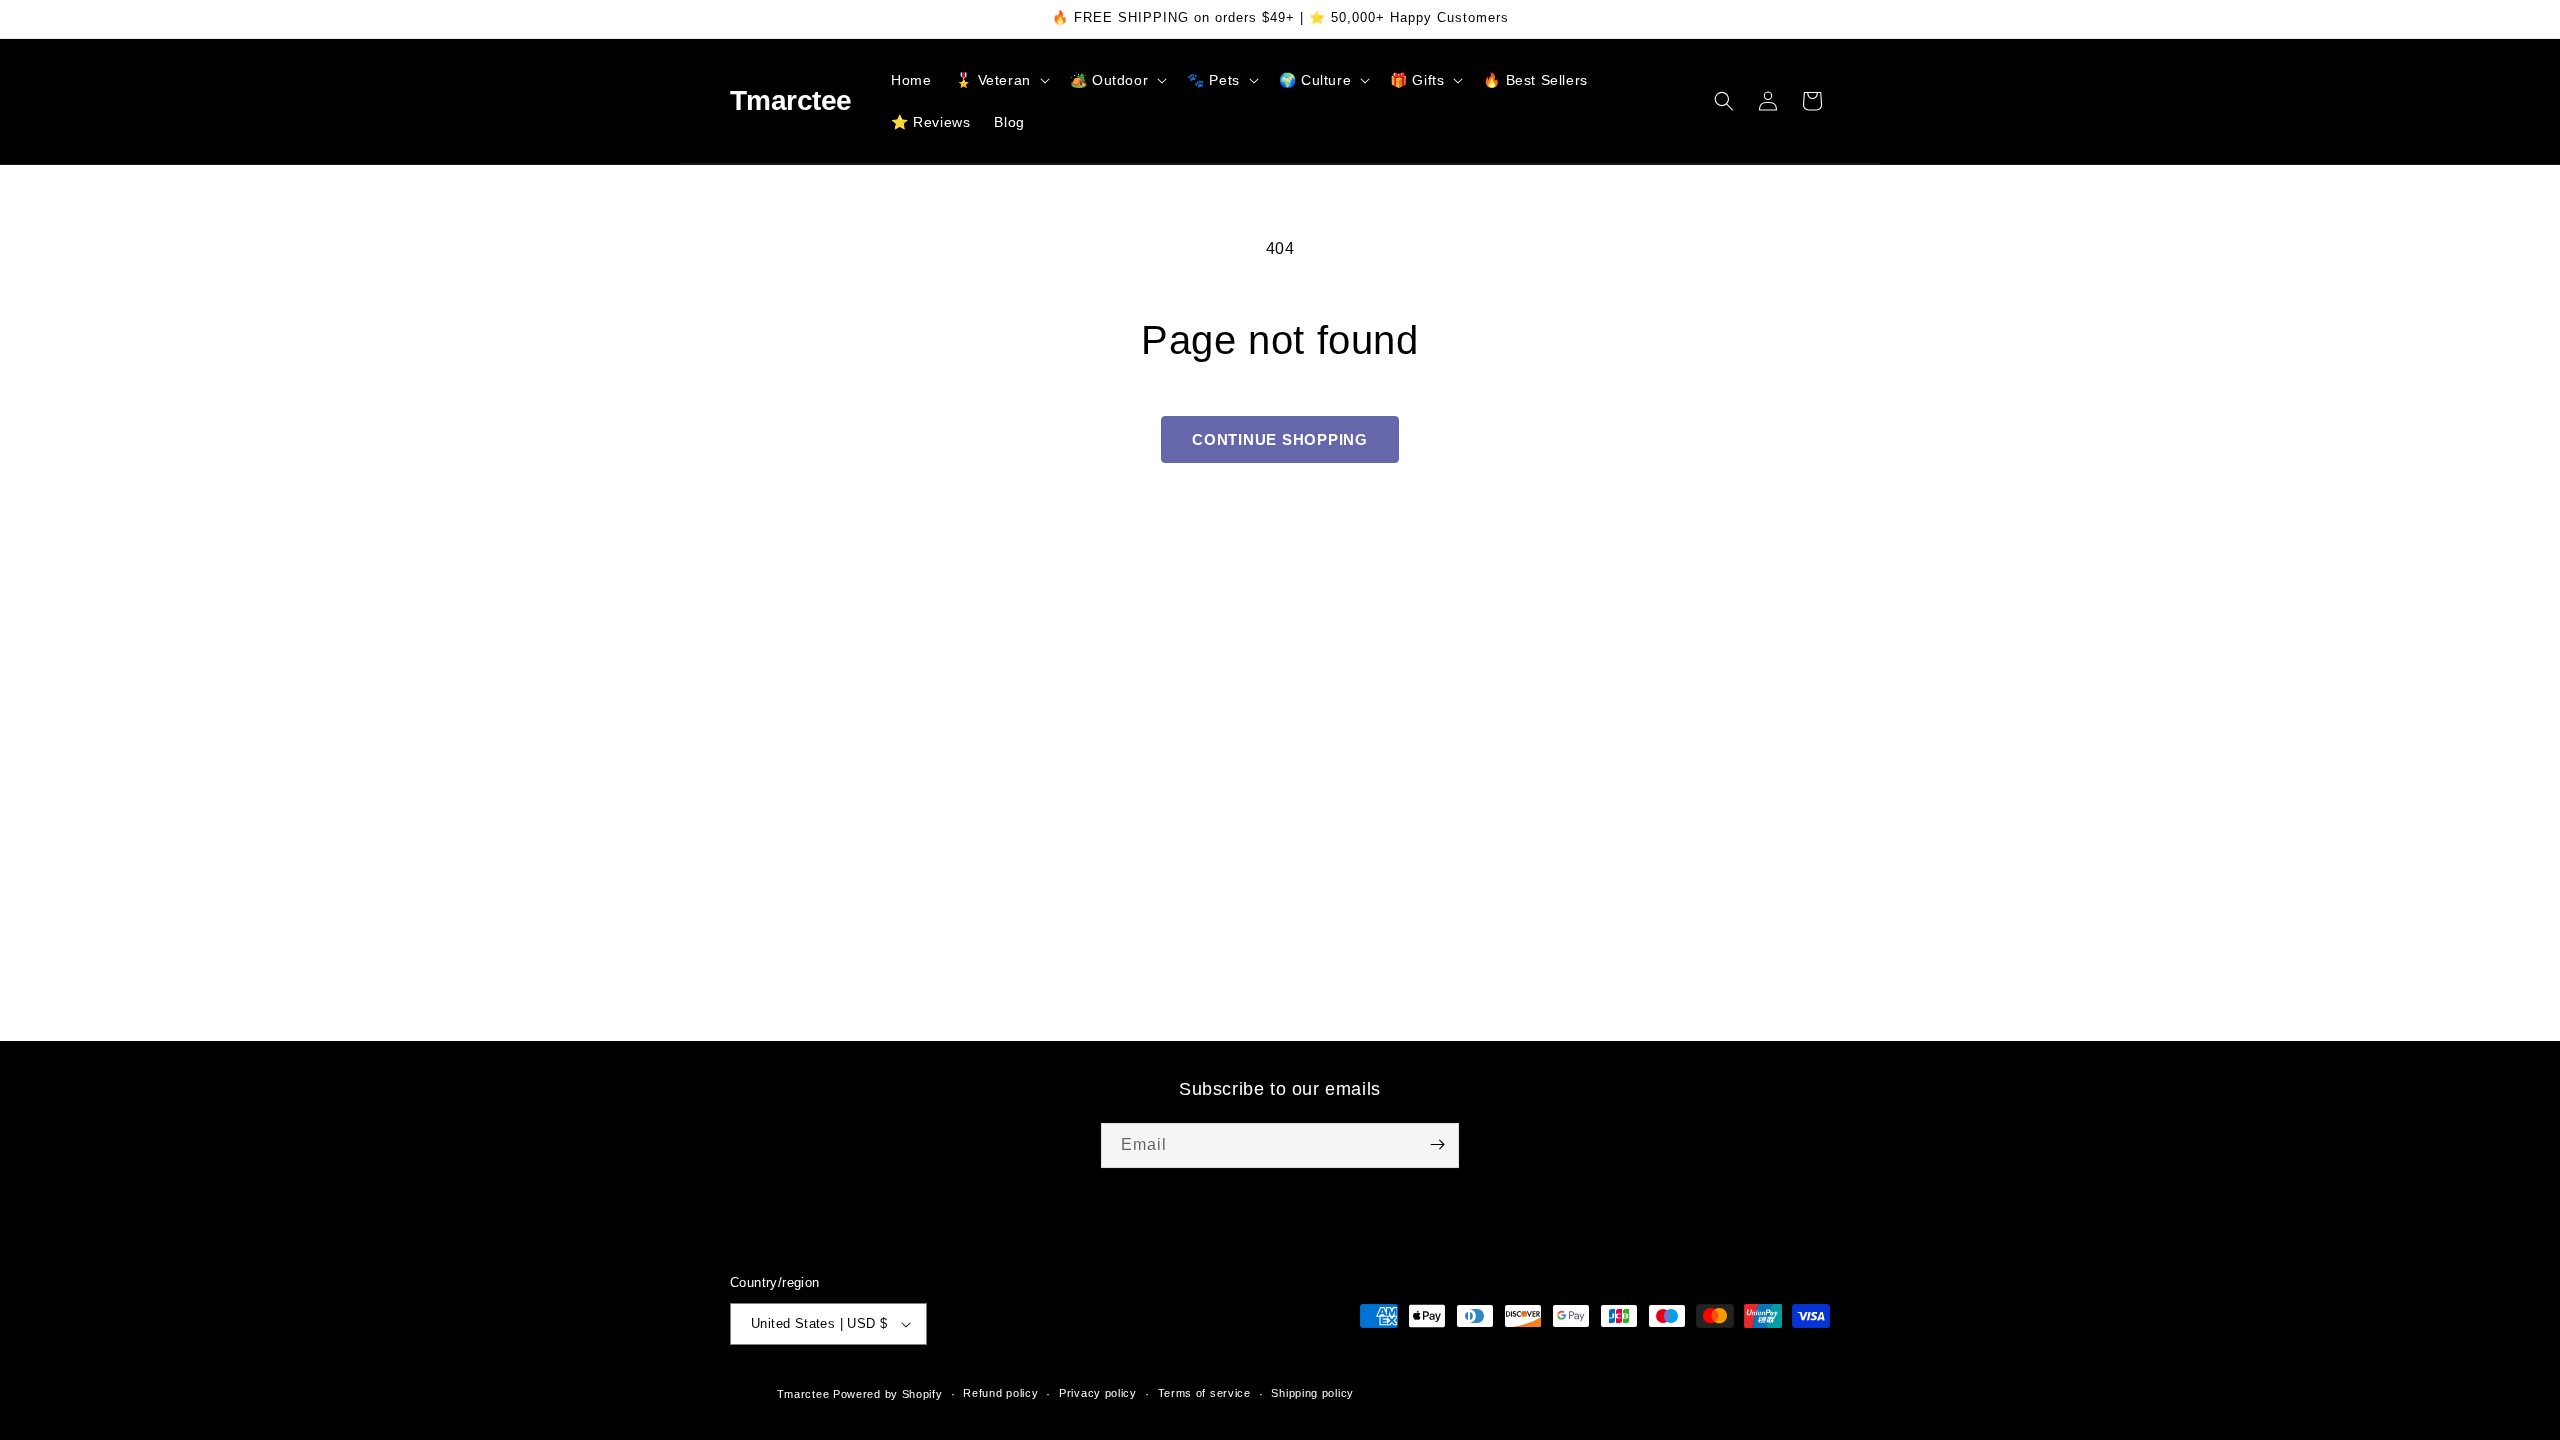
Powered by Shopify (888, 1394)
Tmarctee (803, 1394)
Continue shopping (1280, 439)
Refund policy (1000, 1393)
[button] (1000, 80)
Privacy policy (1098, 1393)
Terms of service (1204, 1393)
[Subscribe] (1437, 1144)
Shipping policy (1312, 1393)
